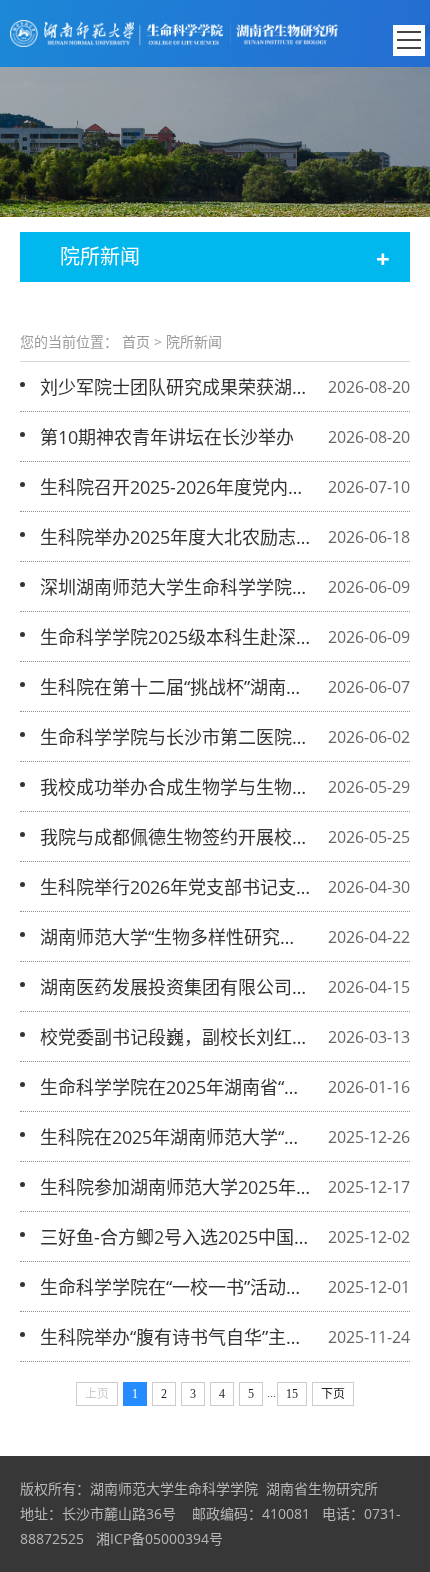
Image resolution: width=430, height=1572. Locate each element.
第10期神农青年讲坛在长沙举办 (167, 437)
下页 (333, 1394)
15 (292, 1394)
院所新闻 (194, 341)
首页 (136, 341)
